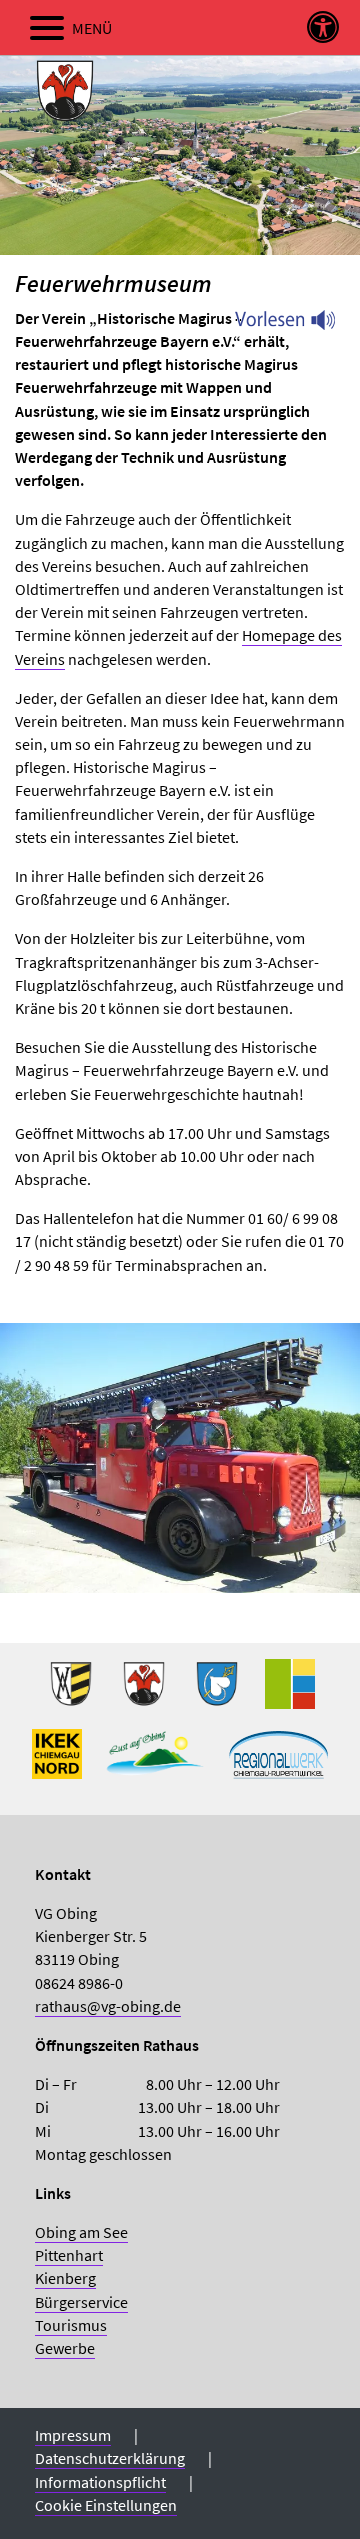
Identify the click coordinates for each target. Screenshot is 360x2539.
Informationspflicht (100, 2482)
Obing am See (81, 2232)
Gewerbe (65, 2348)
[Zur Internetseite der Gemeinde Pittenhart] (217, 1692)
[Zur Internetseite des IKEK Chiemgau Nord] (57, 1762)
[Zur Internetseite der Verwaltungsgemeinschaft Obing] (290, 1692)
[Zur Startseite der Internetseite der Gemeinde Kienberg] (144, 1692)
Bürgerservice (81, 2302)
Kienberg (65, 2278)
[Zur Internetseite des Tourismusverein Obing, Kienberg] (155, 1762)
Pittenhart (69, 2255)
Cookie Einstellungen (106, 2505)
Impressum (73, 2435)
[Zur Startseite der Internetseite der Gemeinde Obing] (71, 1692)
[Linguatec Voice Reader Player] (297, 325)
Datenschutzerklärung (110, 2458)
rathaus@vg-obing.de (108, 2006)
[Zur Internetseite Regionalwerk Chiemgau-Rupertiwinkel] (278, 1762)
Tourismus (71, 2325)
